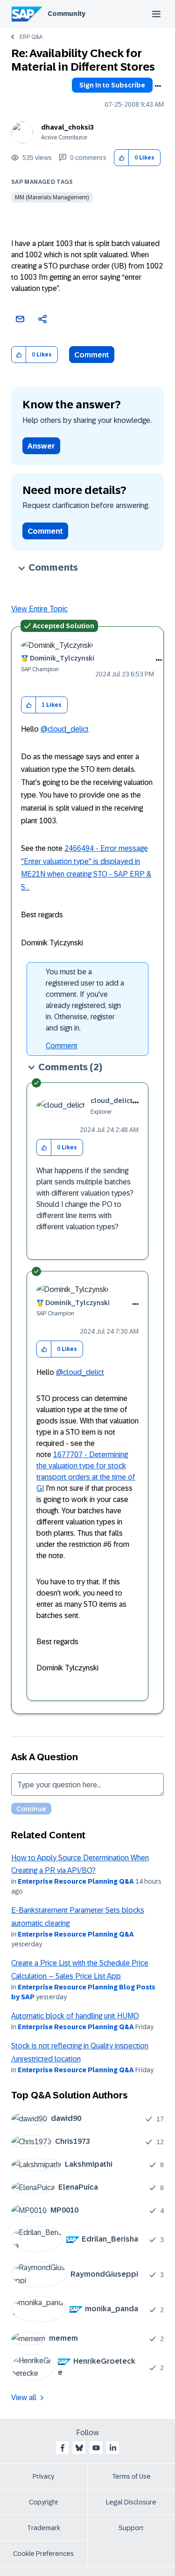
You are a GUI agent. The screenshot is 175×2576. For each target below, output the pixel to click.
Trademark (44, 2528)
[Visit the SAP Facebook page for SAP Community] (63, 2448)
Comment (92, 355)
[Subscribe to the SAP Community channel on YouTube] (96, 2448)
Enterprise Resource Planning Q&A (76, 1881)
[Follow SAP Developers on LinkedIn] (113, 2448)
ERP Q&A (31, 37)
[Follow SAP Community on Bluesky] (79, 2448)
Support (131, 2528)
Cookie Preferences (43, 2554)
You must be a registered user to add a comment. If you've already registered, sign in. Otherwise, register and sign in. (85, 1000)
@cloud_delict (65, 729)
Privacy (43, 2476)
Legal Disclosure (131, 2502)
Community (66, 14)
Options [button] (158, 86)
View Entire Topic (39, 609)
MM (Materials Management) (52, 197)
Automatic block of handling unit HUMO (75, 2016)
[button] (122, 158)
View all (24, 2398)
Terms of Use (131, 2476)
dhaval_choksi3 (67, 127)
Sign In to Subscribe (112, 85)
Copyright (44, 2502)
